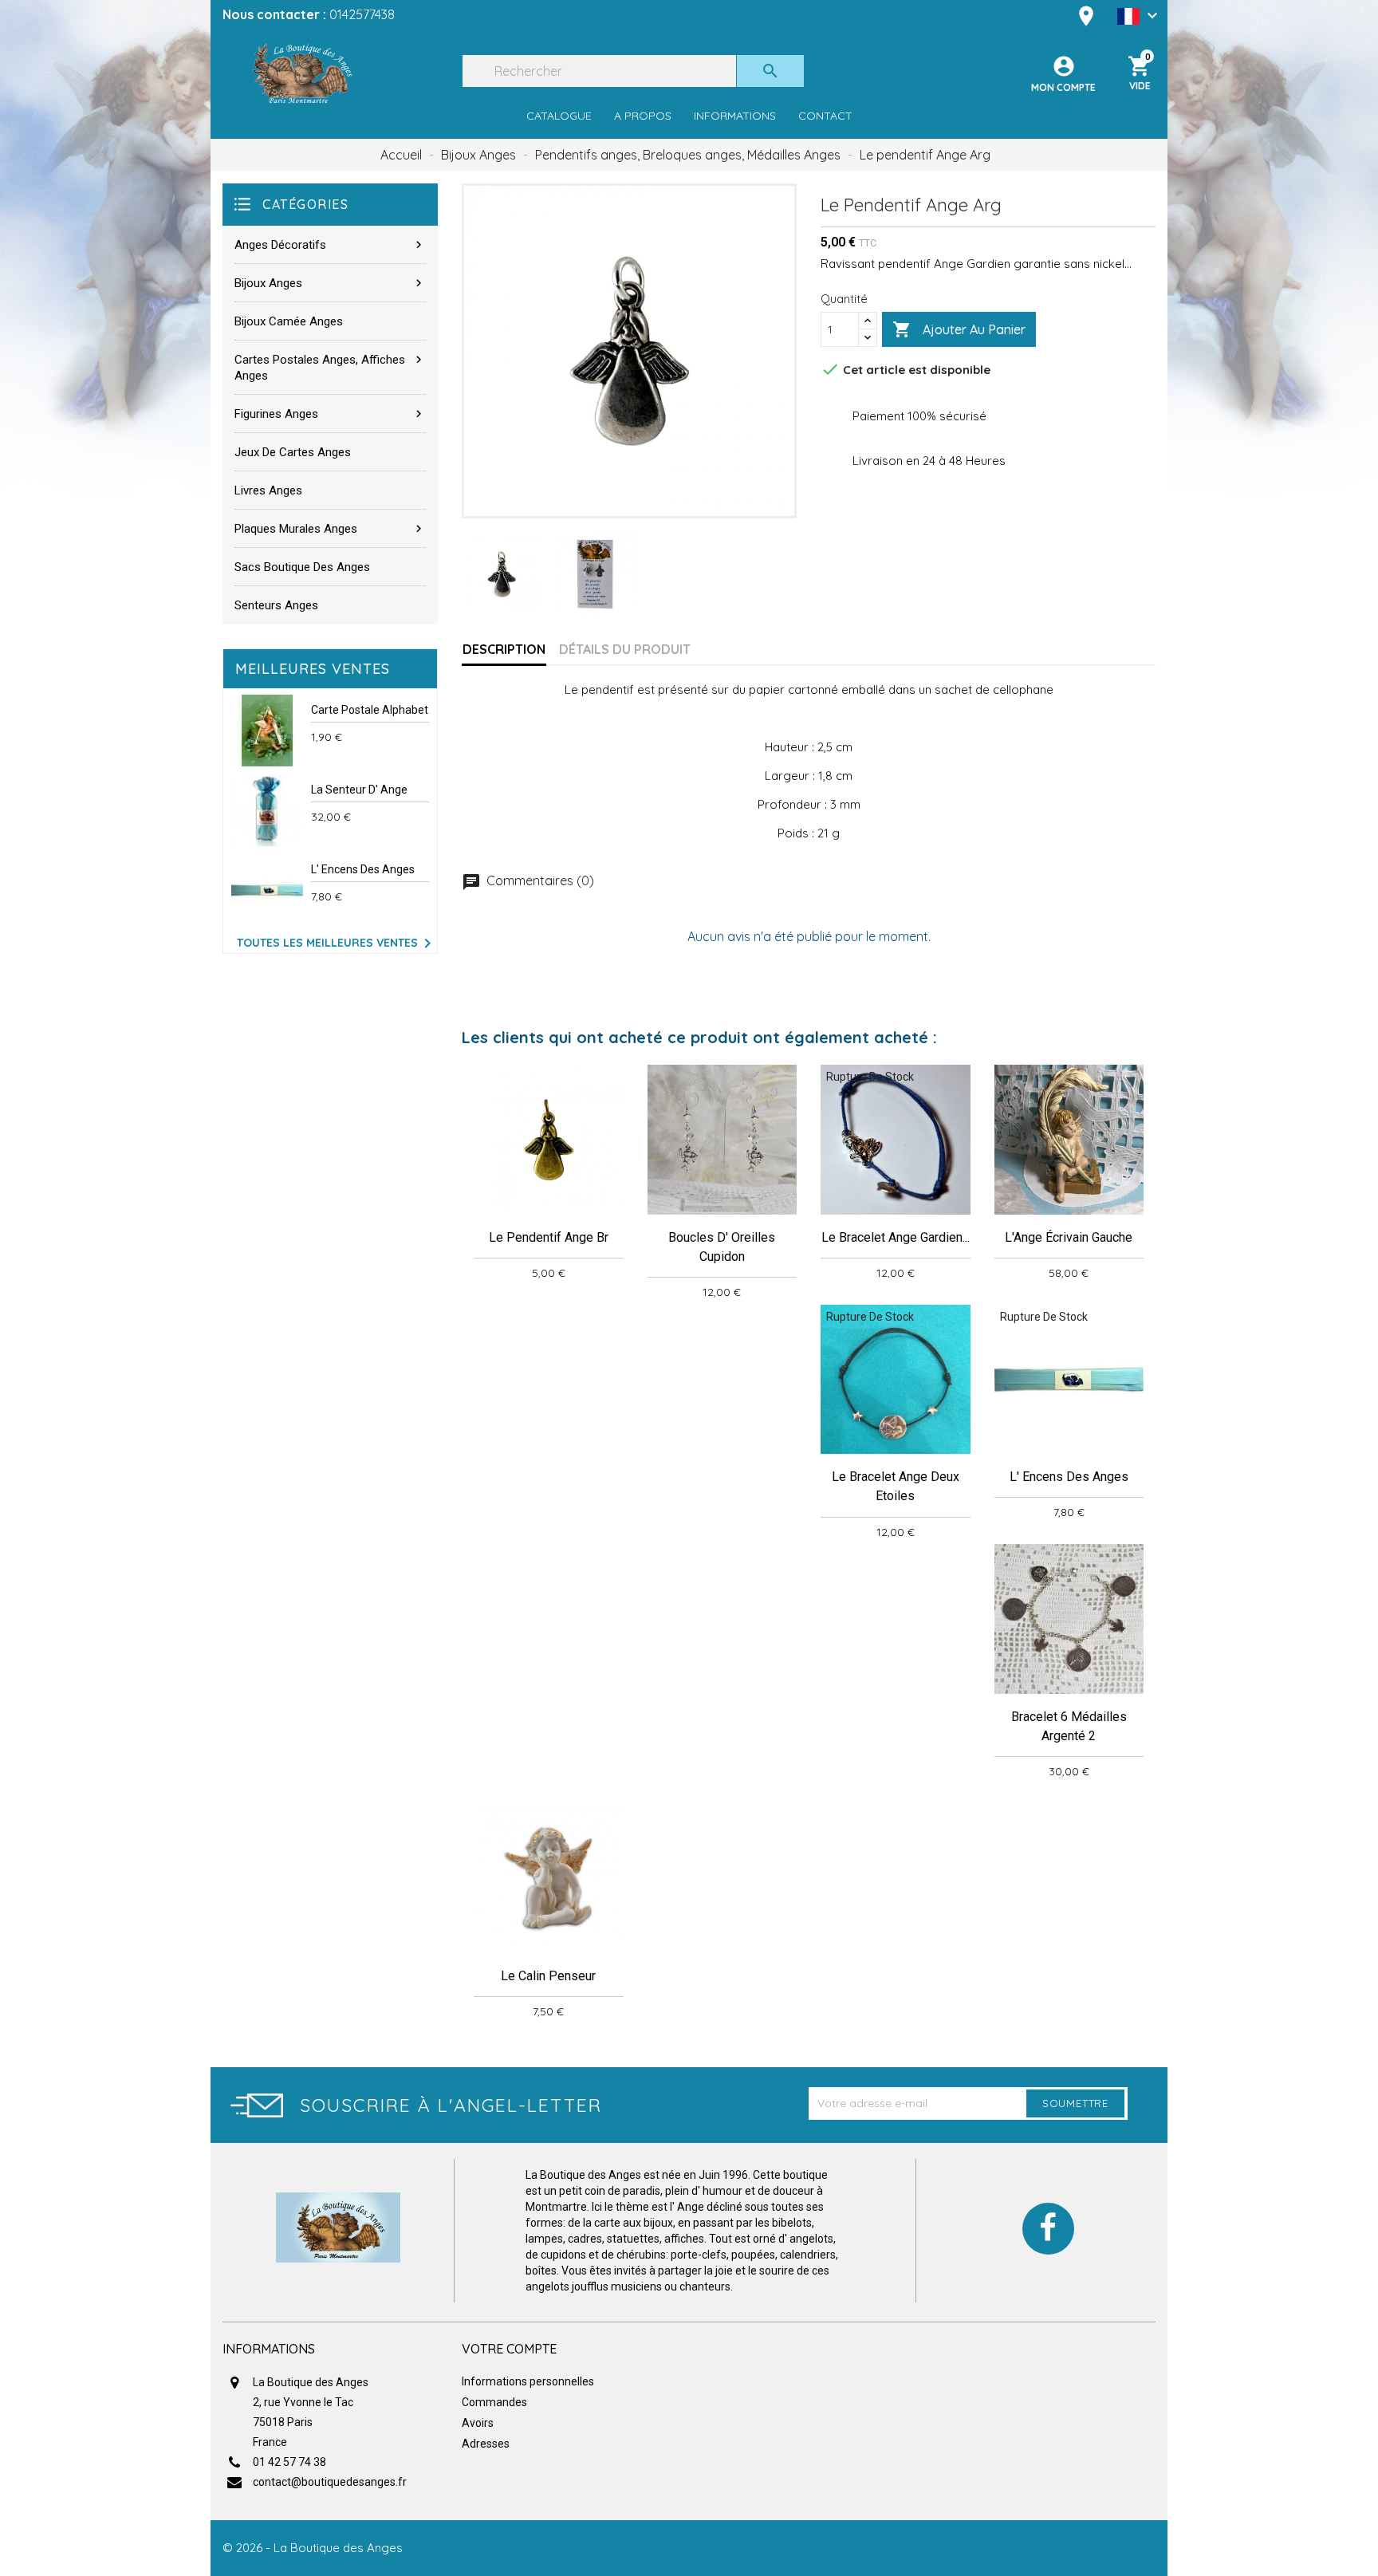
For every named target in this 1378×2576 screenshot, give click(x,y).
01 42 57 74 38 (289, 2462)
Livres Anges (268, 490)
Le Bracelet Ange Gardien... (896, 1237)
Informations (735, 116)
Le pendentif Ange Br (549, 1237)
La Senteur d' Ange (359, 790)
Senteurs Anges (276, 605)
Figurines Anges (330, 414)
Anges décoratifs (330, 245)
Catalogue (559, 116)
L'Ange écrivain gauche (1069, 1237)
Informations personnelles (528, 2381)
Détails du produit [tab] (625, 649)
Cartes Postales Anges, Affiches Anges (330, 368)
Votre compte (509, 2349)
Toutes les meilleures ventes (337, 943)
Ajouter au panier (959, 329)
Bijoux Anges (330, 283)
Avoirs (478, 2423)
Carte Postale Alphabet (370, 710)
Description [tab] (504, 649)
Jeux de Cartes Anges (293, 452)
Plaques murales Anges (330, 529)
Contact (825, 116)
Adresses (486, 2444)
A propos (643, 116)
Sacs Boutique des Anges (302, 567)
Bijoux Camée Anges (289, 321)
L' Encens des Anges (363, 869)
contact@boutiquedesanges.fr (330, 2482)
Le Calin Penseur (548, 1976)
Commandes (494, 2402)
